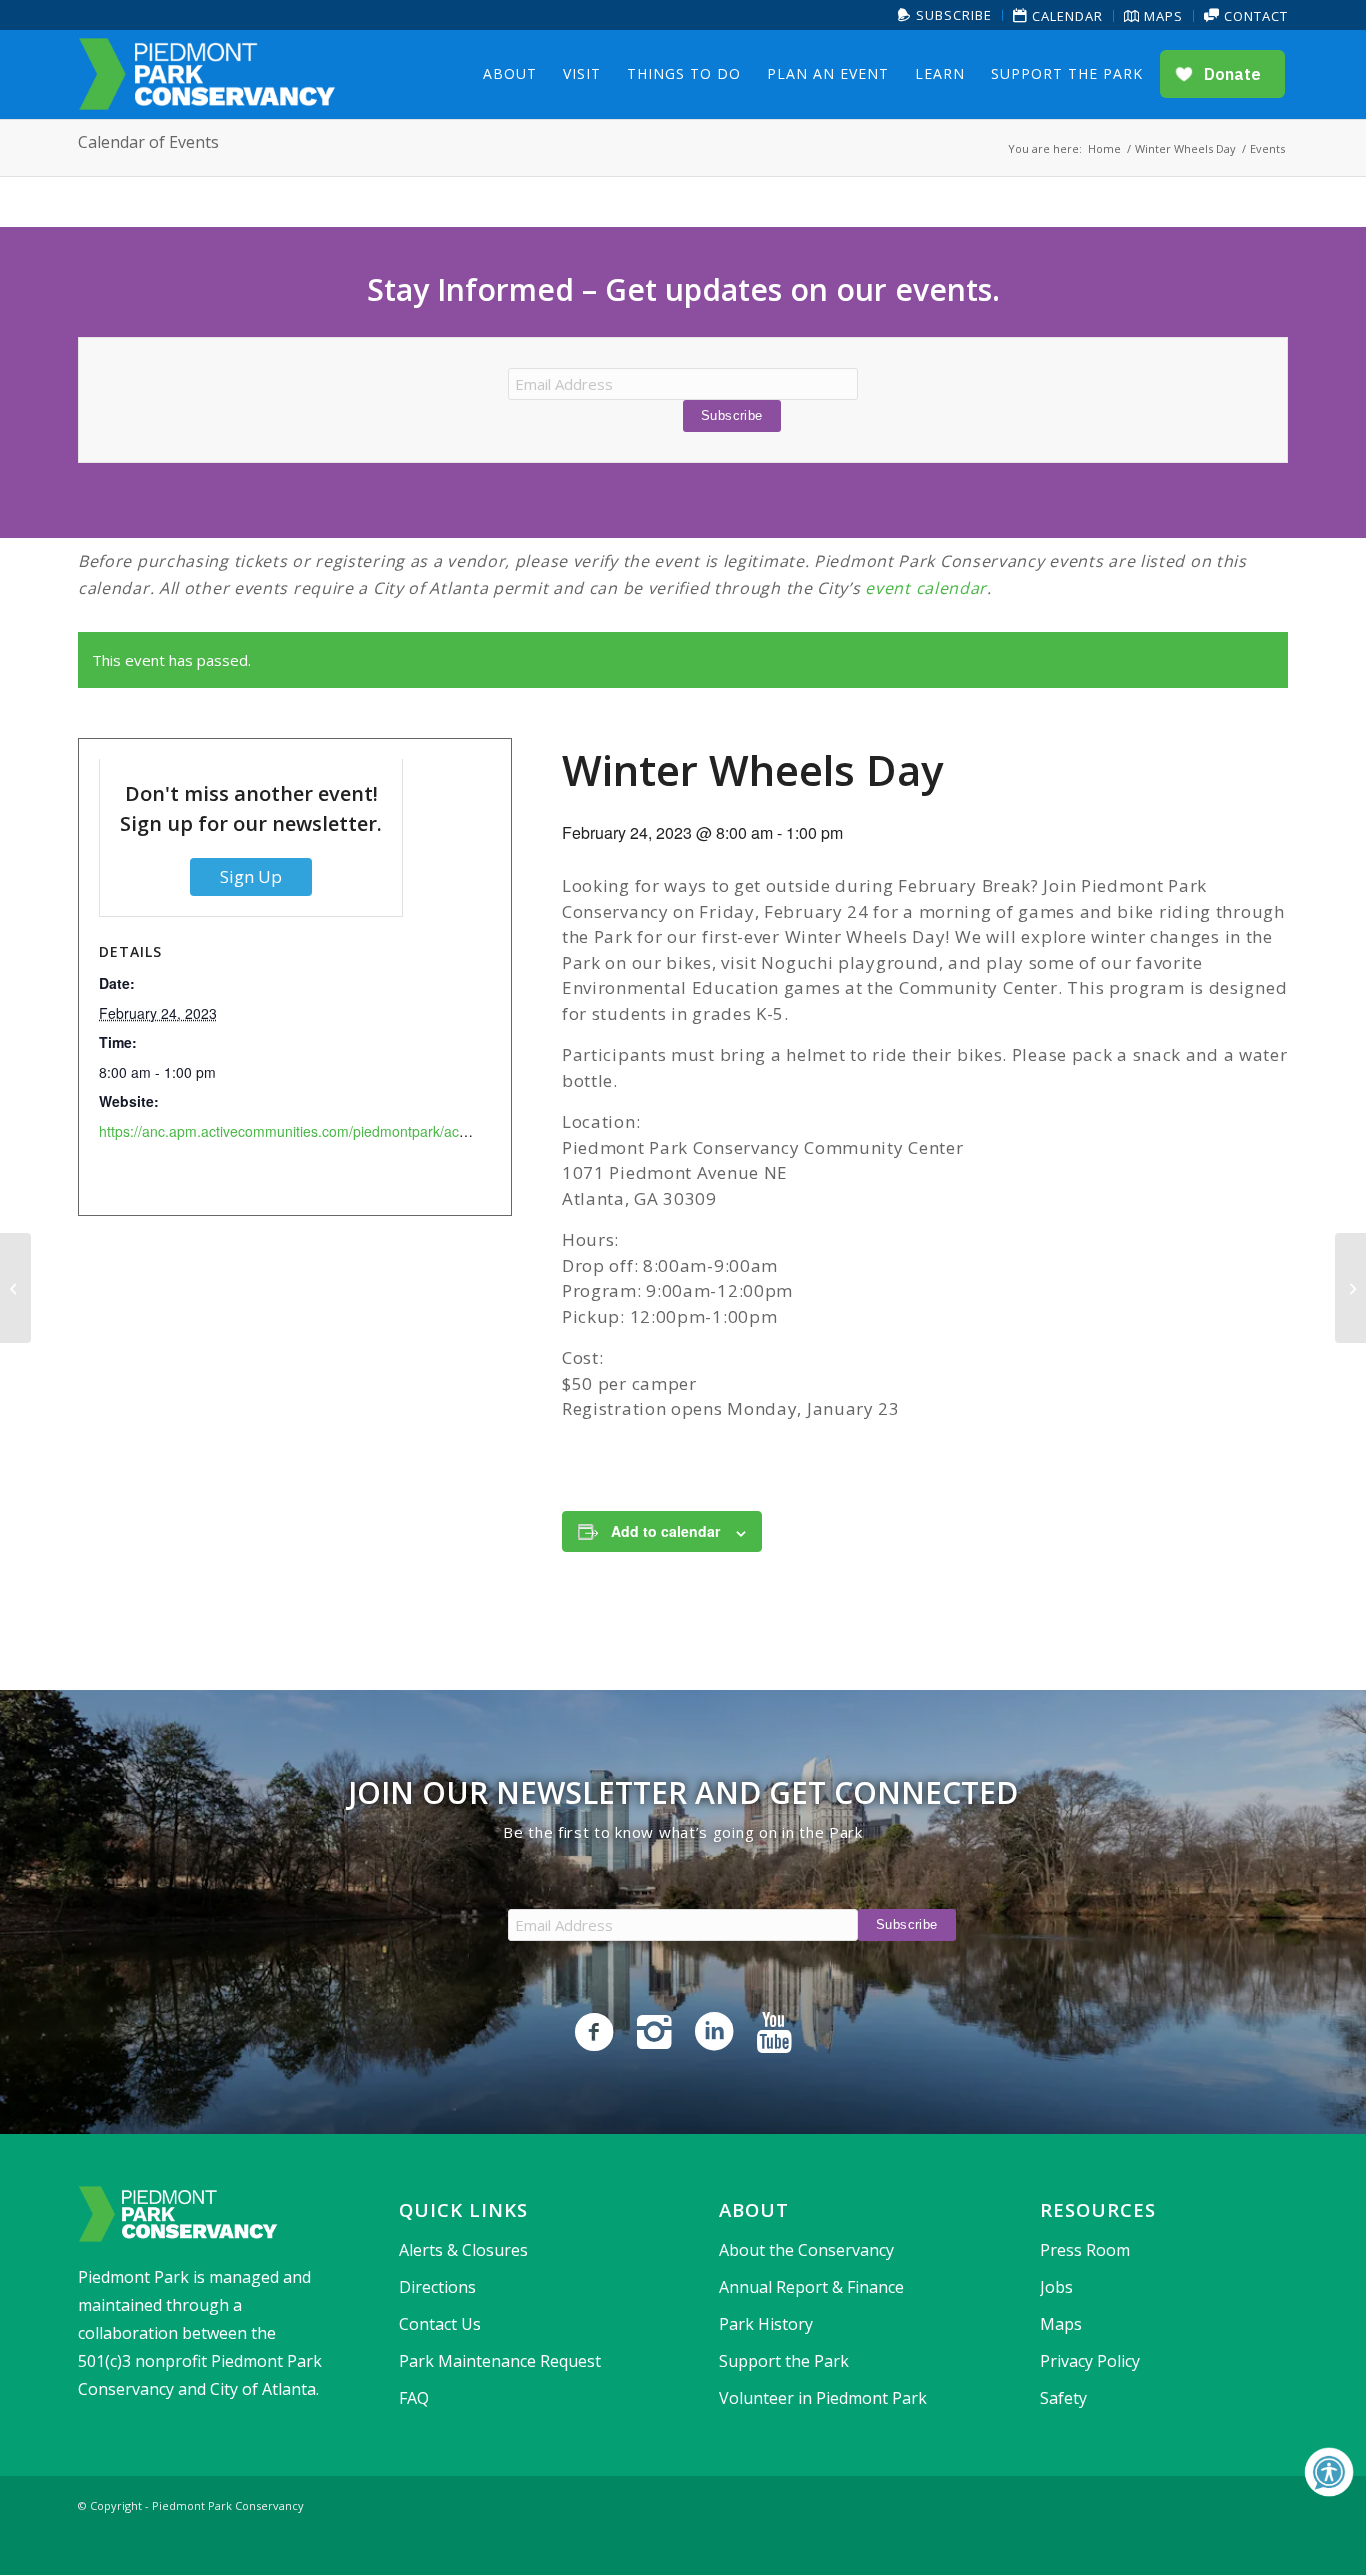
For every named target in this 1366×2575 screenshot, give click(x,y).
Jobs (1056, 2287)
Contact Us (440, 2324)
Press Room (1085, 2250)
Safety (1063, 2398)
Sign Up (251, 876)
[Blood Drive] (15, 1288)
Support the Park (784, 2361)
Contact (1254, 16)
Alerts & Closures (463, 2250)
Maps (1161, 16)
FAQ (414, 2398)
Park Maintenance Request (500, 2361)
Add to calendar (665, 1531)
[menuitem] (945, 15)
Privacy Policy (1090, 2361)
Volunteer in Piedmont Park (823, 2398)
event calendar (926, 588)
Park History (766, 2324)
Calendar (1065, 16)
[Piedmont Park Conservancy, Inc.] (207, 74)
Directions (437, 2287)
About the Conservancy (806, 2250)
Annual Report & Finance (811, 2287)
